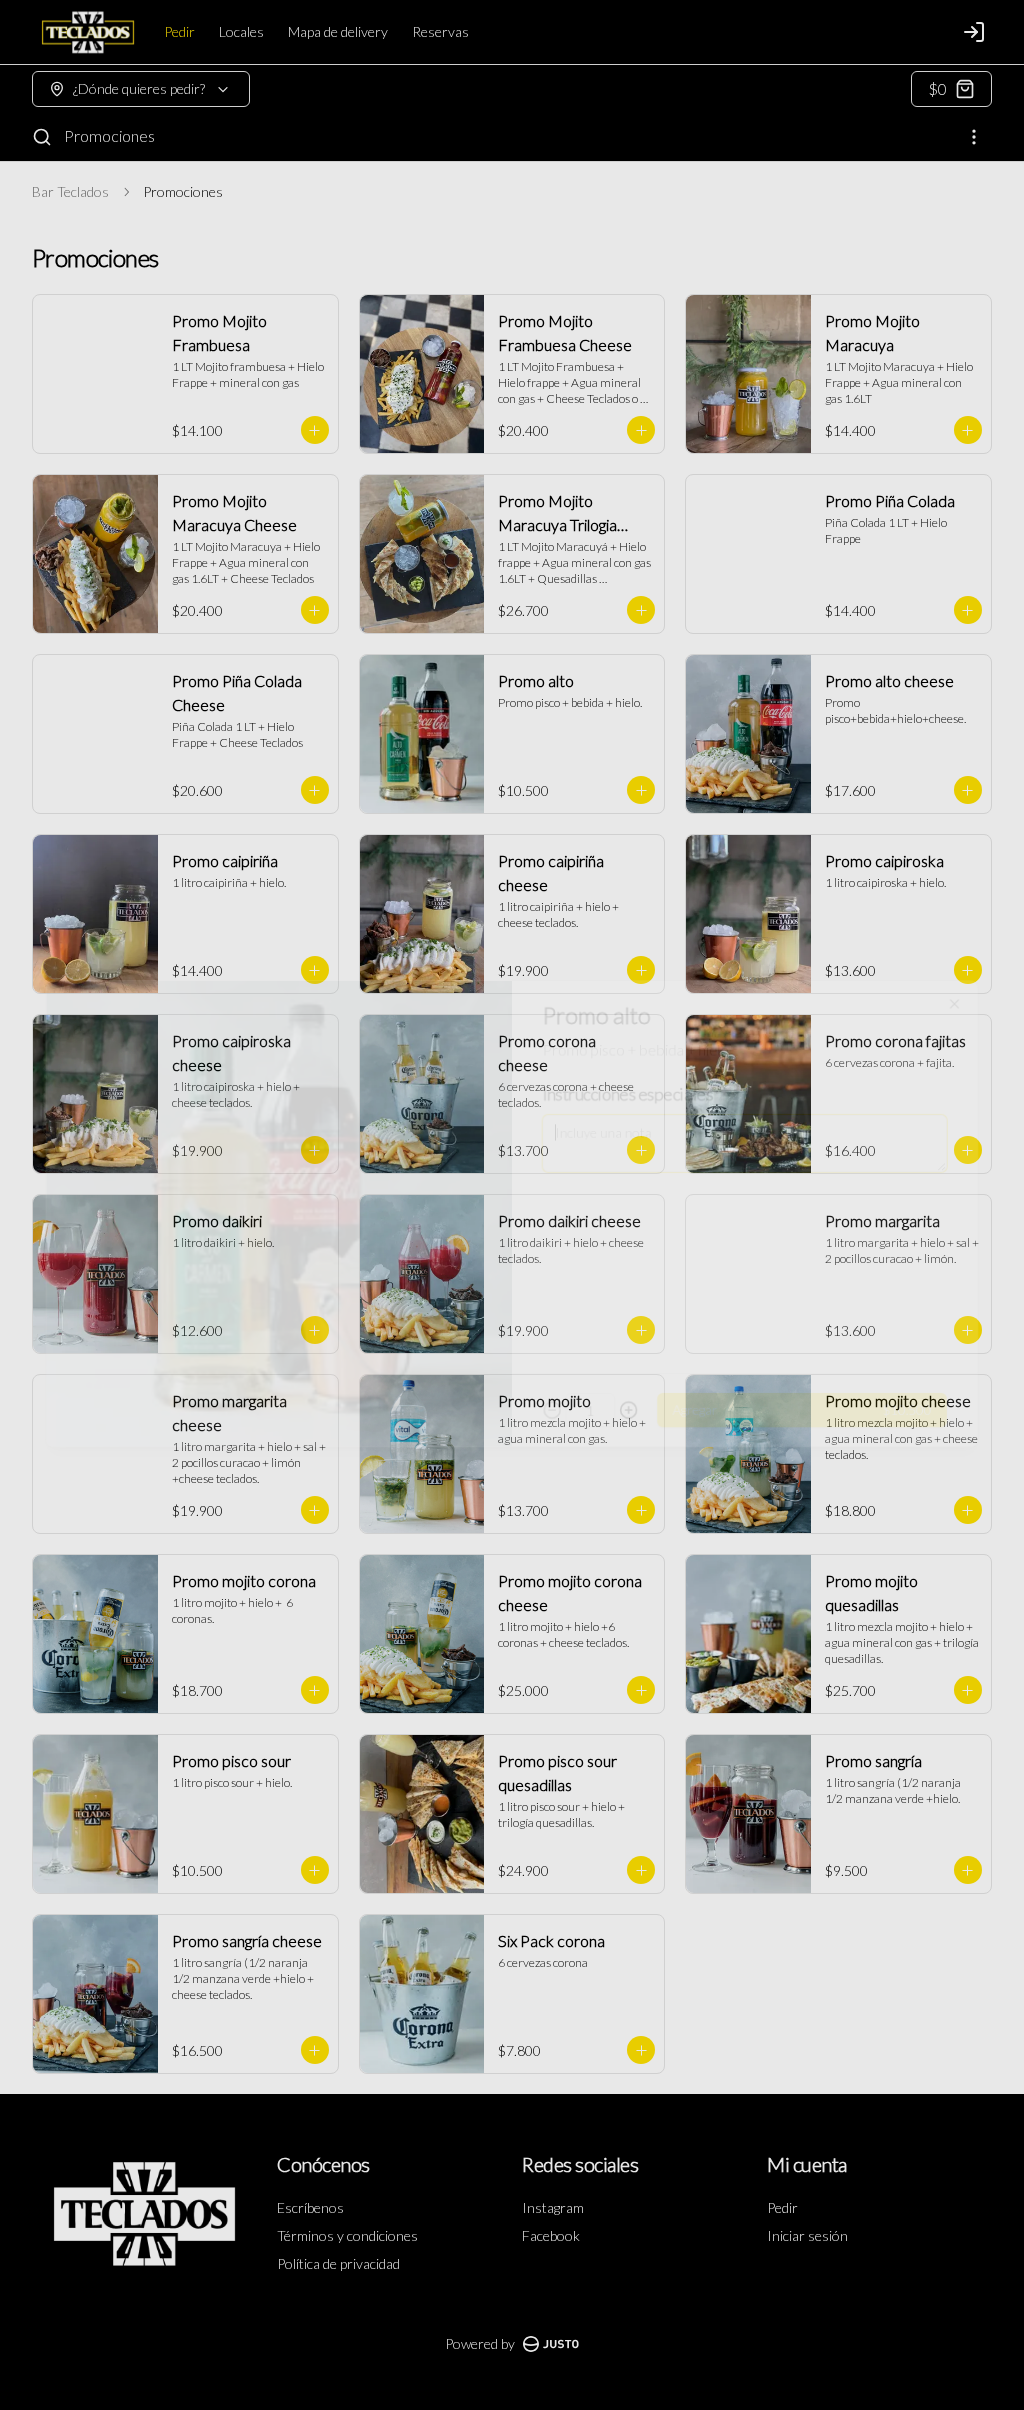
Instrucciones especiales (633, 1080)
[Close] (975, 986)
